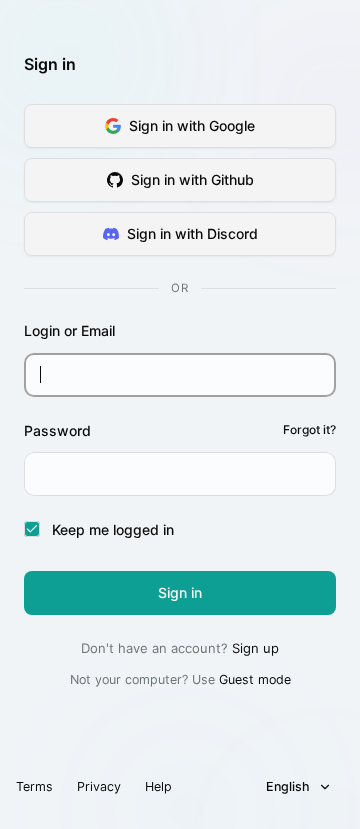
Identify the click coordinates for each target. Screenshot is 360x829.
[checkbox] (32, 529)
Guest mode (255, 679)
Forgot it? (309, 429)
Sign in (180, 592)
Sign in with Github (192, 179)
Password (180, 430)
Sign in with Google (192, 125)
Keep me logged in (113, 529)
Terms (34, 786)
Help (158, 786)
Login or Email (69, 330)
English (288, 786)
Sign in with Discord (192, 233)
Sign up (255, 648)
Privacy (99, 786)
